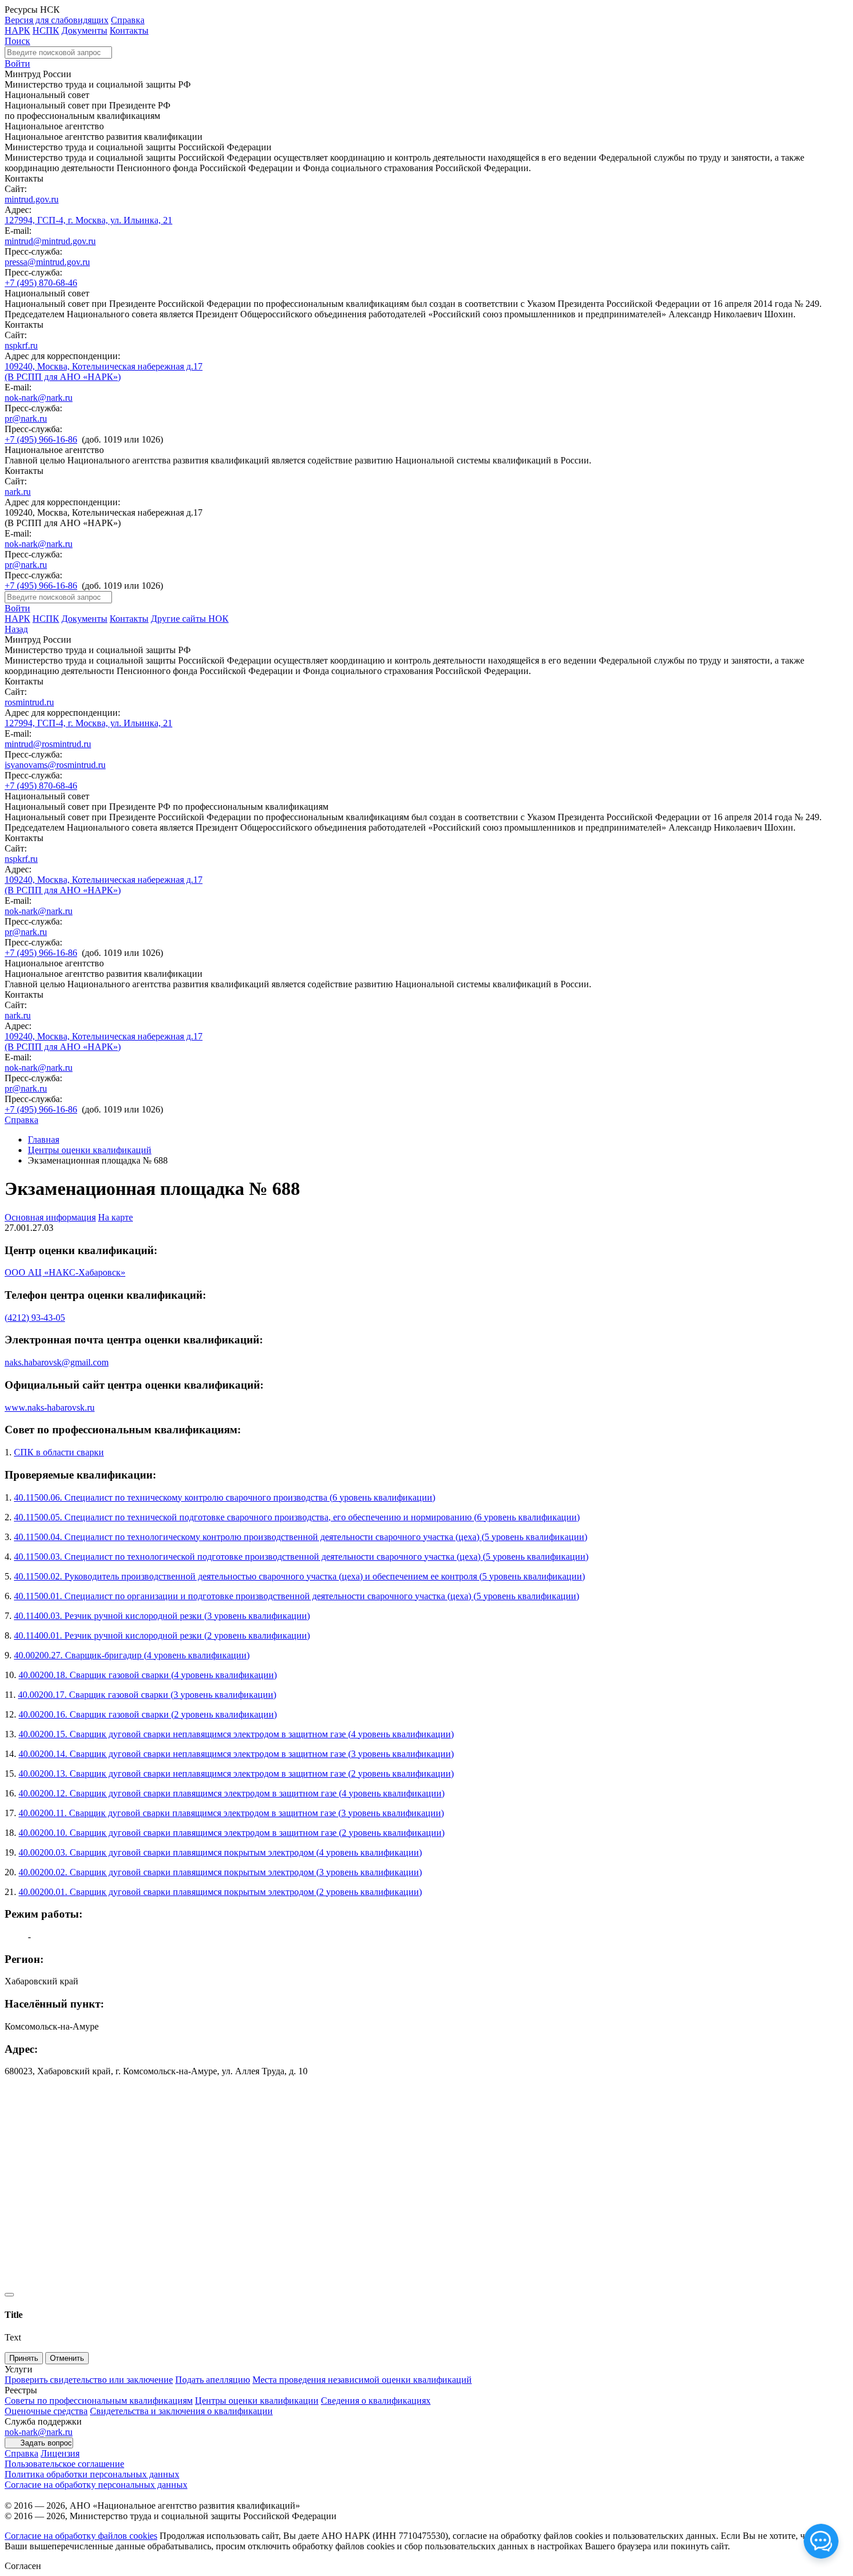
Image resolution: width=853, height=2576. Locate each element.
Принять (24, 2358)
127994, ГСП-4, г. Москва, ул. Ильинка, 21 (88, 220)
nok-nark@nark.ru (39, 398)
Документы (84, 30)
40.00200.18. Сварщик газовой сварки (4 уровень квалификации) (148, 1675)
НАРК (17, 30)
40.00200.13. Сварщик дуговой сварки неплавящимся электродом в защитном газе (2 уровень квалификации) (236, 1774)
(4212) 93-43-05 (35, 1318)
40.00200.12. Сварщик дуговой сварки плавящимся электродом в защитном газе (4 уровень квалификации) (232, 1793)
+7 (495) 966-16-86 (41, 439)
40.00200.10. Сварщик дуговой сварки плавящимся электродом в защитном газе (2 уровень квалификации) (232, 1833)
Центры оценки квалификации (257, 2401)
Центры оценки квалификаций (90, 1150)
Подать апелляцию (213, 2380)
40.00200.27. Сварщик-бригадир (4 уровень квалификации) (132, 1655)
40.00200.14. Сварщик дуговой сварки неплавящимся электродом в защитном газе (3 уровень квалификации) (236, 1754)
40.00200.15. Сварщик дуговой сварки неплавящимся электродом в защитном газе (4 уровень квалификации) (236, 1734)
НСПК (46, 30)
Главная (44, 1140)
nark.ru (18, 492)
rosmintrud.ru (29, 702)
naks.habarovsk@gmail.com (57, 1362)
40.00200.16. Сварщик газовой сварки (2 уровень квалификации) (148, 1714)
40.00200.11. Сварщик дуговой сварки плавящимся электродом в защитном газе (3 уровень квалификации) (231, 1813)
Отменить (67, 2358)
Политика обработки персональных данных (92, 2474)
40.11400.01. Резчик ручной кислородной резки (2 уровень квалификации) (162, 1635)
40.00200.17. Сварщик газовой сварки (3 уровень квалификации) (147, 1695)
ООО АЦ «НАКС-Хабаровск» (65, 1272)
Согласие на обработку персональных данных (96, 2485)
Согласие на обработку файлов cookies (81, 2536)
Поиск (17, 41)
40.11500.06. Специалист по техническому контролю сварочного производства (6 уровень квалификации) (225, 1497)
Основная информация (50, 1217)
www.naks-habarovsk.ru (50, 1407)
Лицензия (60, 2453)
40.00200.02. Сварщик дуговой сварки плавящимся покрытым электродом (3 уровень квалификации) (220, 1872)
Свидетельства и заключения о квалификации (181, 2411)
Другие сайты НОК (190, 619)
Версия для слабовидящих (57, 20)
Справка (128, 20)
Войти (17, 64)
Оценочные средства (46, 2411)
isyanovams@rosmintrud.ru (55, 765)
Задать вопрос (46, 2443)
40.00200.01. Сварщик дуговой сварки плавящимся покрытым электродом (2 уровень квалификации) (220, 1892)
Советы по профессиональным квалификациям (99, 2401)
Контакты (129, 30)
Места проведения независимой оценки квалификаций (362, 2380)
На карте (115, 1217)
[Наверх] (9, 2295)
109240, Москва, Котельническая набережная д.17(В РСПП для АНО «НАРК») (104, 372)
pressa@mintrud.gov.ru (47, 262)
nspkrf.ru (21, 345)
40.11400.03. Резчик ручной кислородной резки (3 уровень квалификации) (162, 1616)
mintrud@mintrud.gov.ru (50, 241)
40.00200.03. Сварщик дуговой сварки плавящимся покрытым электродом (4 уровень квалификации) (220, 1852)
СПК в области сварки (59, 1452)
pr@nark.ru (26, 419)
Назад (16, 629)
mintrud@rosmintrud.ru (48, 744)
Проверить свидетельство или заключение (89, 2380)
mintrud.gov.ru (32, 199)
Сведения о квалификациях (376, 2401)
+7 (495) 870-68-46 (41, 283)
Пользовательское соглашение (64, 2464)
